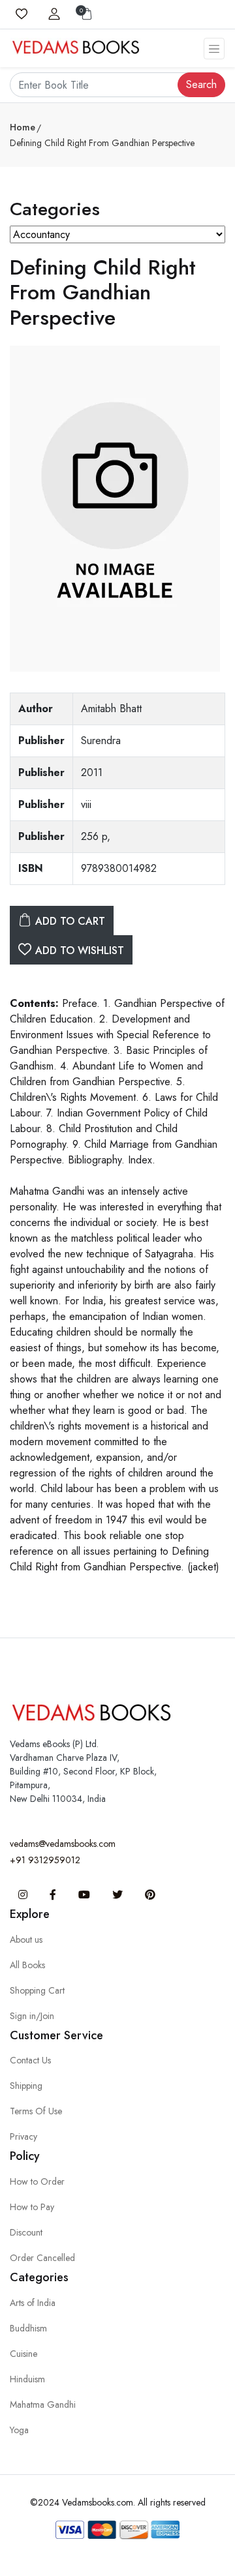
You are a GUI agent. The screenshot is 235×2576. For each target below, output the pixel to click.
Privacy (23, 2136)
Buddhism (28, 2328)
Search (201, 84)
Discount (26, 2232)
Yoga (19, 2430)
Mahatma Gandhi (43, 2404)
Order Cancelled (42, 2258)
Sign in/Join (32, 2016)
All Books (27, 1965)
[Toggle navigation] (214, 49)
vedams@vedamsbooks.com (63, 1844)
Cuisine (23, 2354)
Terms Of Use (36, 2111)
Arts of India (33, 2303)
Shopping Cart (37, 1990)
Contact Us (30, 2060)
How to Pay (32, 2207)
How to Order (37, 2181)
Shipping (26, 2086)
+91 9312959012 (45, 1860)
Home (23, 127)
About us (26, 1939)
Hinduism (27, 2379)
